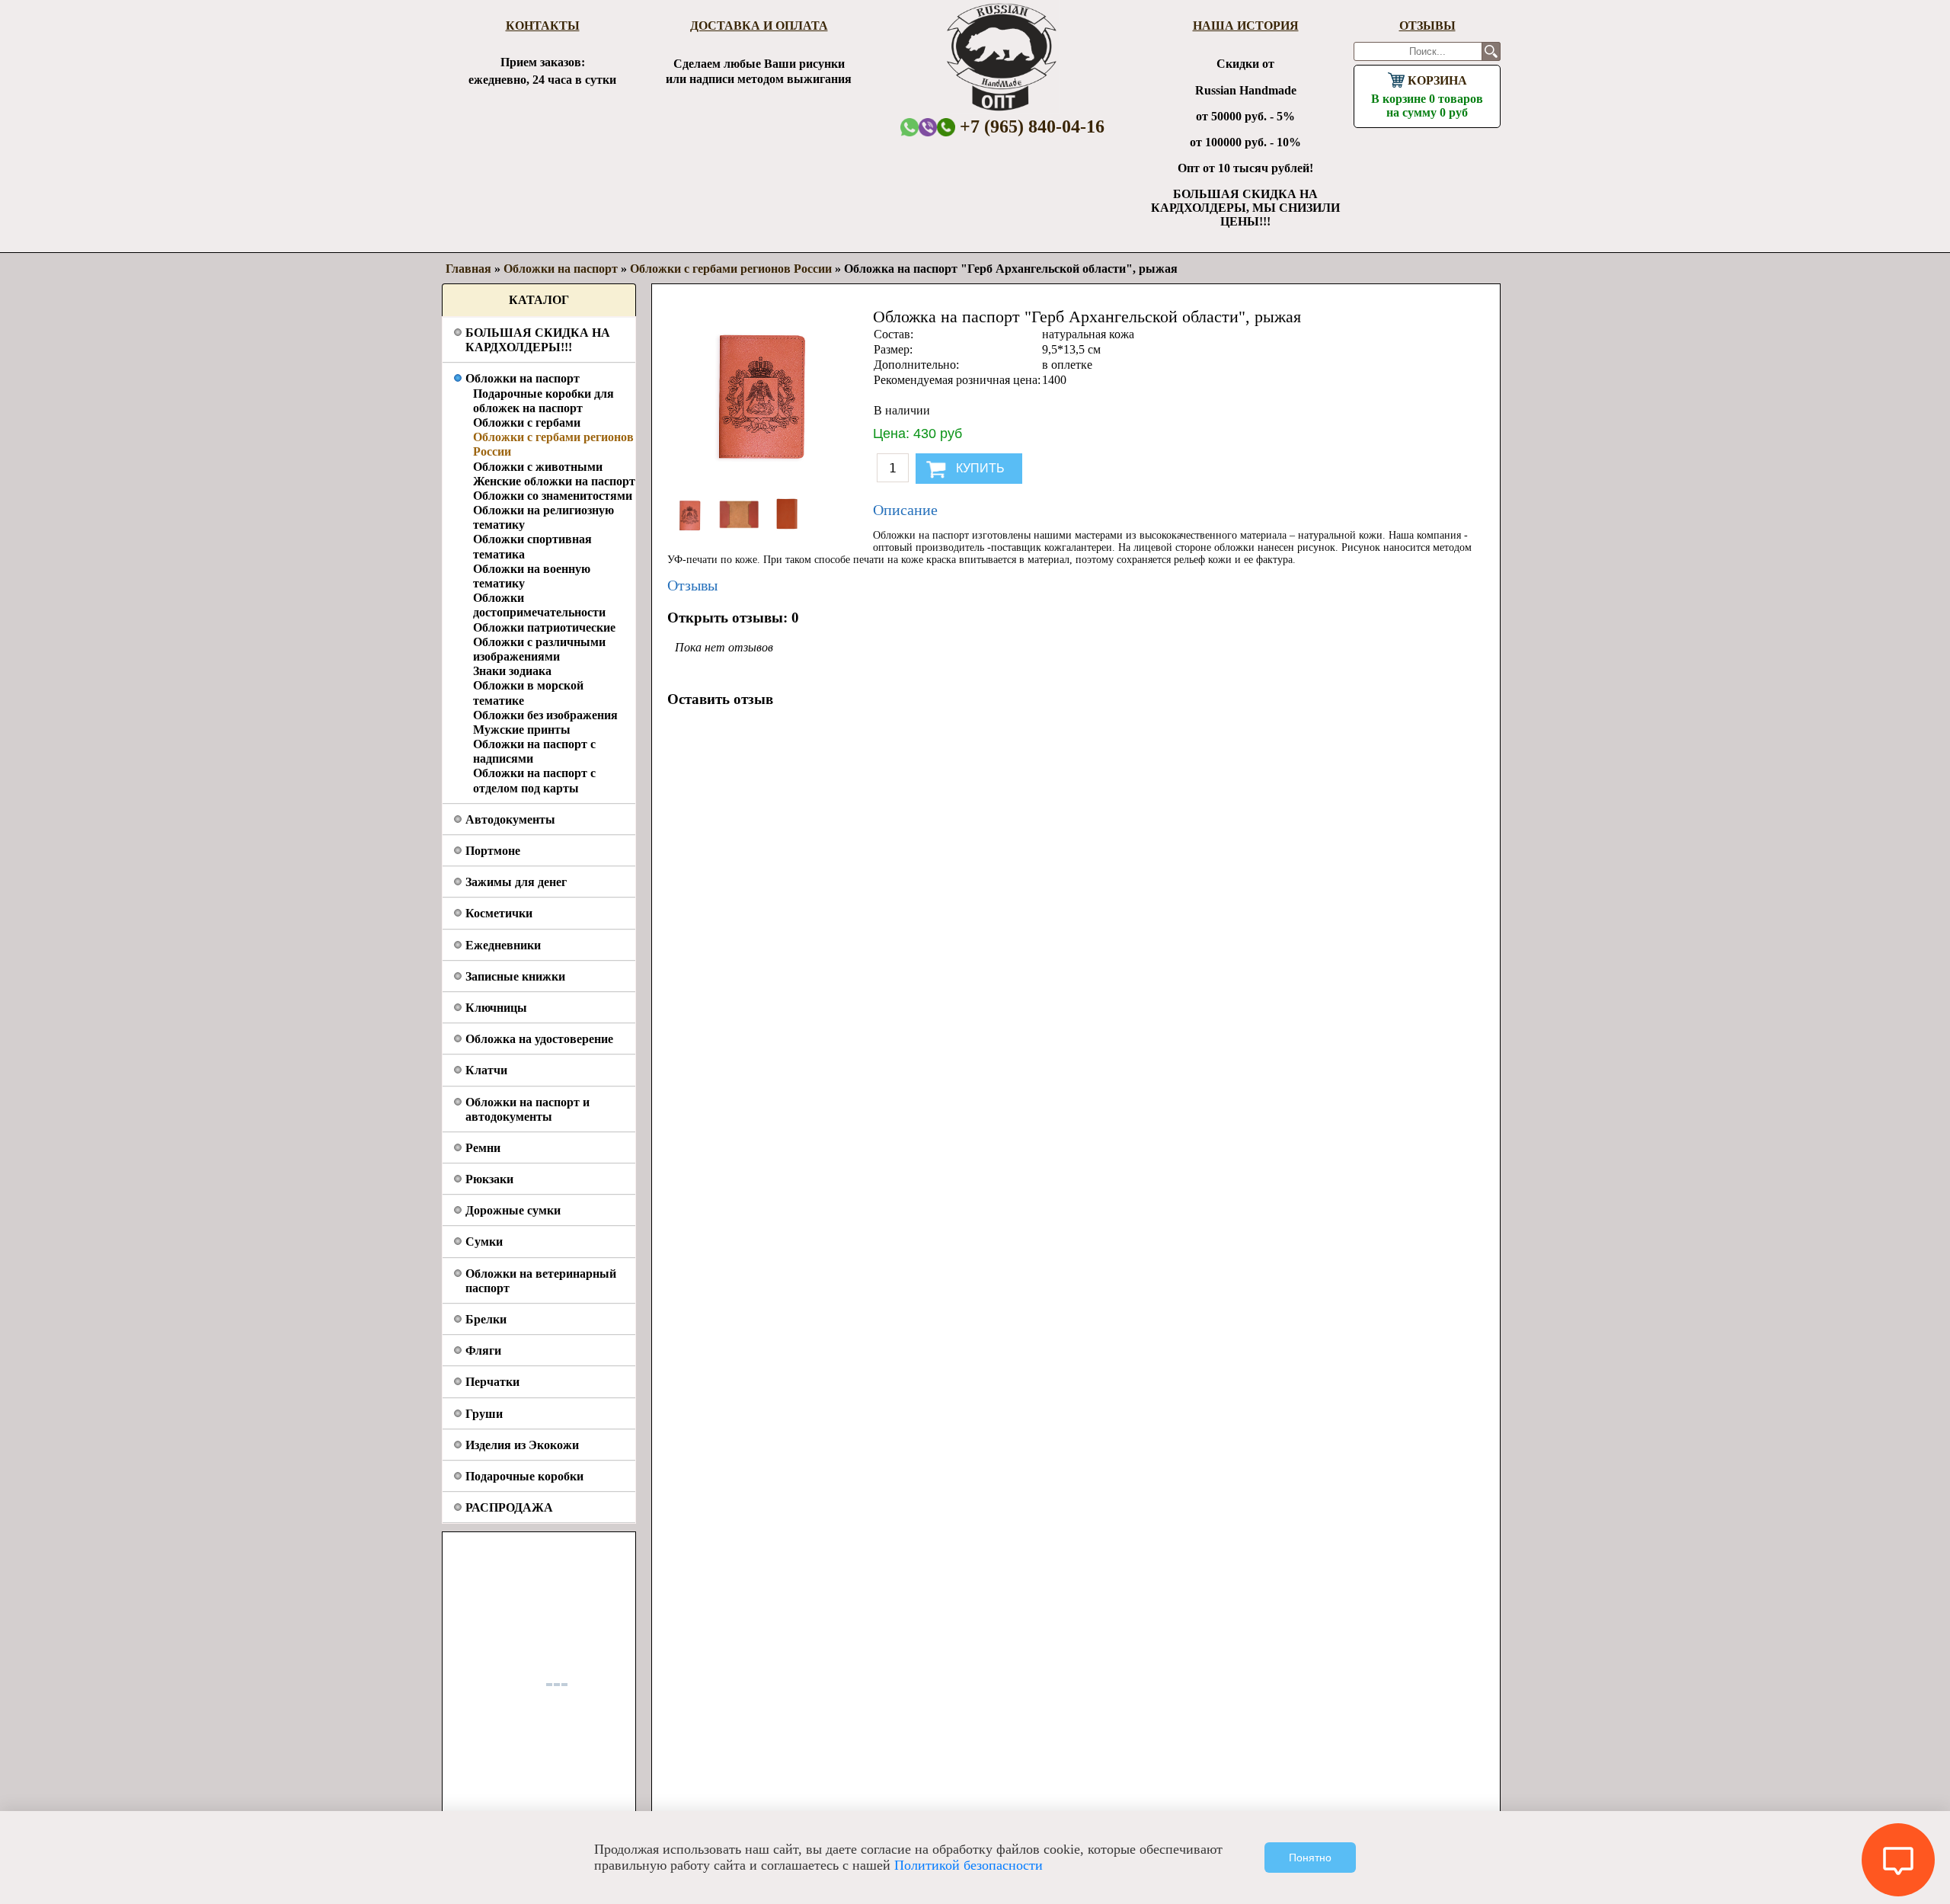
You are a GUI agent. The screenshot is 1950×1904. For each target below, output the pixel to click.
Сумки (484, 1242)
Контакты (543, 26)
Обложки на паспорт (523, 378)
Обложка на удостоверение (539, 1039)
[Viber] (928, 127)
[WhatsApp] (909, 127)
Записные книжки (515, 976)
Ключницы (496, 1008)
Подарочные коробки (524, 1476)
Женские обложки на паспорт (554, 481)
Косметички (499, 913)
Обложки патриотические (544, 627)
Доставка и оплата (759, 26)
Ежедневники (503, 945)
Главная (468, 269)
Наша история (1246, 26)
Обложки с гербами (527, 422)
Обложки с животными (538, 467)
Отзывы (1427, 26)
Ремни (483, 1148)
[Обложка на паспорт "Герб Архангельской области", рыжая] (692, 534)
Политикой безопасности (969, 1865)
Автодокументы (510, 819)
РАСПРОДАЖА (509, 1507)
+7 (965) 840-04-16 (1030, 126)
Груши (484, 1414)
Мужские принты (522, 730)
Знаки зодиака (512, 671)
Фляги (483, 1350)
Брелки (486, 1319)
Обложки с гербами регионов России (731, 269)
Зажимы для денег (516, 882)
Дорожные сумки (513, 1210)
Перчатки (492, 1382)
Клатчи (486, 1070)
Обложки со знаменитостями (553, 496)
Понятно (1310, 1858)
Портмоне (493, 851)
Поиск (1491, 51)
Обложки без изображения (545, 715)
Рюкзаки (489, 1179)
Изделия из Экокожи (522, 1445)
